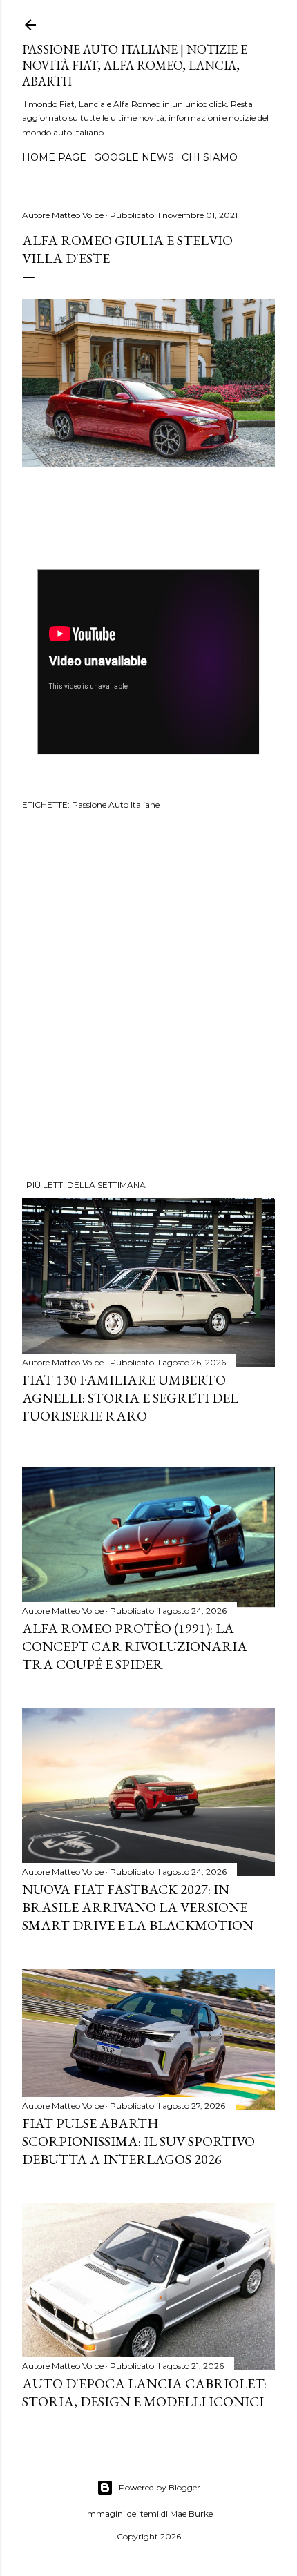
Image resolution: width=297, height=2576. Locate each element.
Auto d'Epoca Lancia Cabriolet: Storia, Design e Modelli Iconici (144, 2392)
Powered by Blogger (160, 2487)
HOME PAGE (54, 157)
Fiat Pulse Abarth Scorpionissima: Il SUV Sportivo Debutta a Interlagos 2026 (138, 2141)
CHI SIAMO (210, 157)
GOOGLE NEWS (134, 157)
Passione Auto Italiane (116, 804)
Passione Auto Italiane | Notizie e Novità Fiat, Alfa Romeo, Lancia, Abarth (135, 65)
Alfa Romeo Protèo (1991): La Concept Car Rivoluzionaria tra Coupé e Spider (135, 1646)
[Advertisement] (148, 997)
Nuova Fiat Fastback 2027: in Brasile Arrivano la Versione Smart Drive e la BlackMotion (138, 1907)
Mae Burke (191, 2514)
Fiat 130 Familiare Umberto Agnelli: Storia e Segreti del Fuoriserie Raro (130, 1398)
